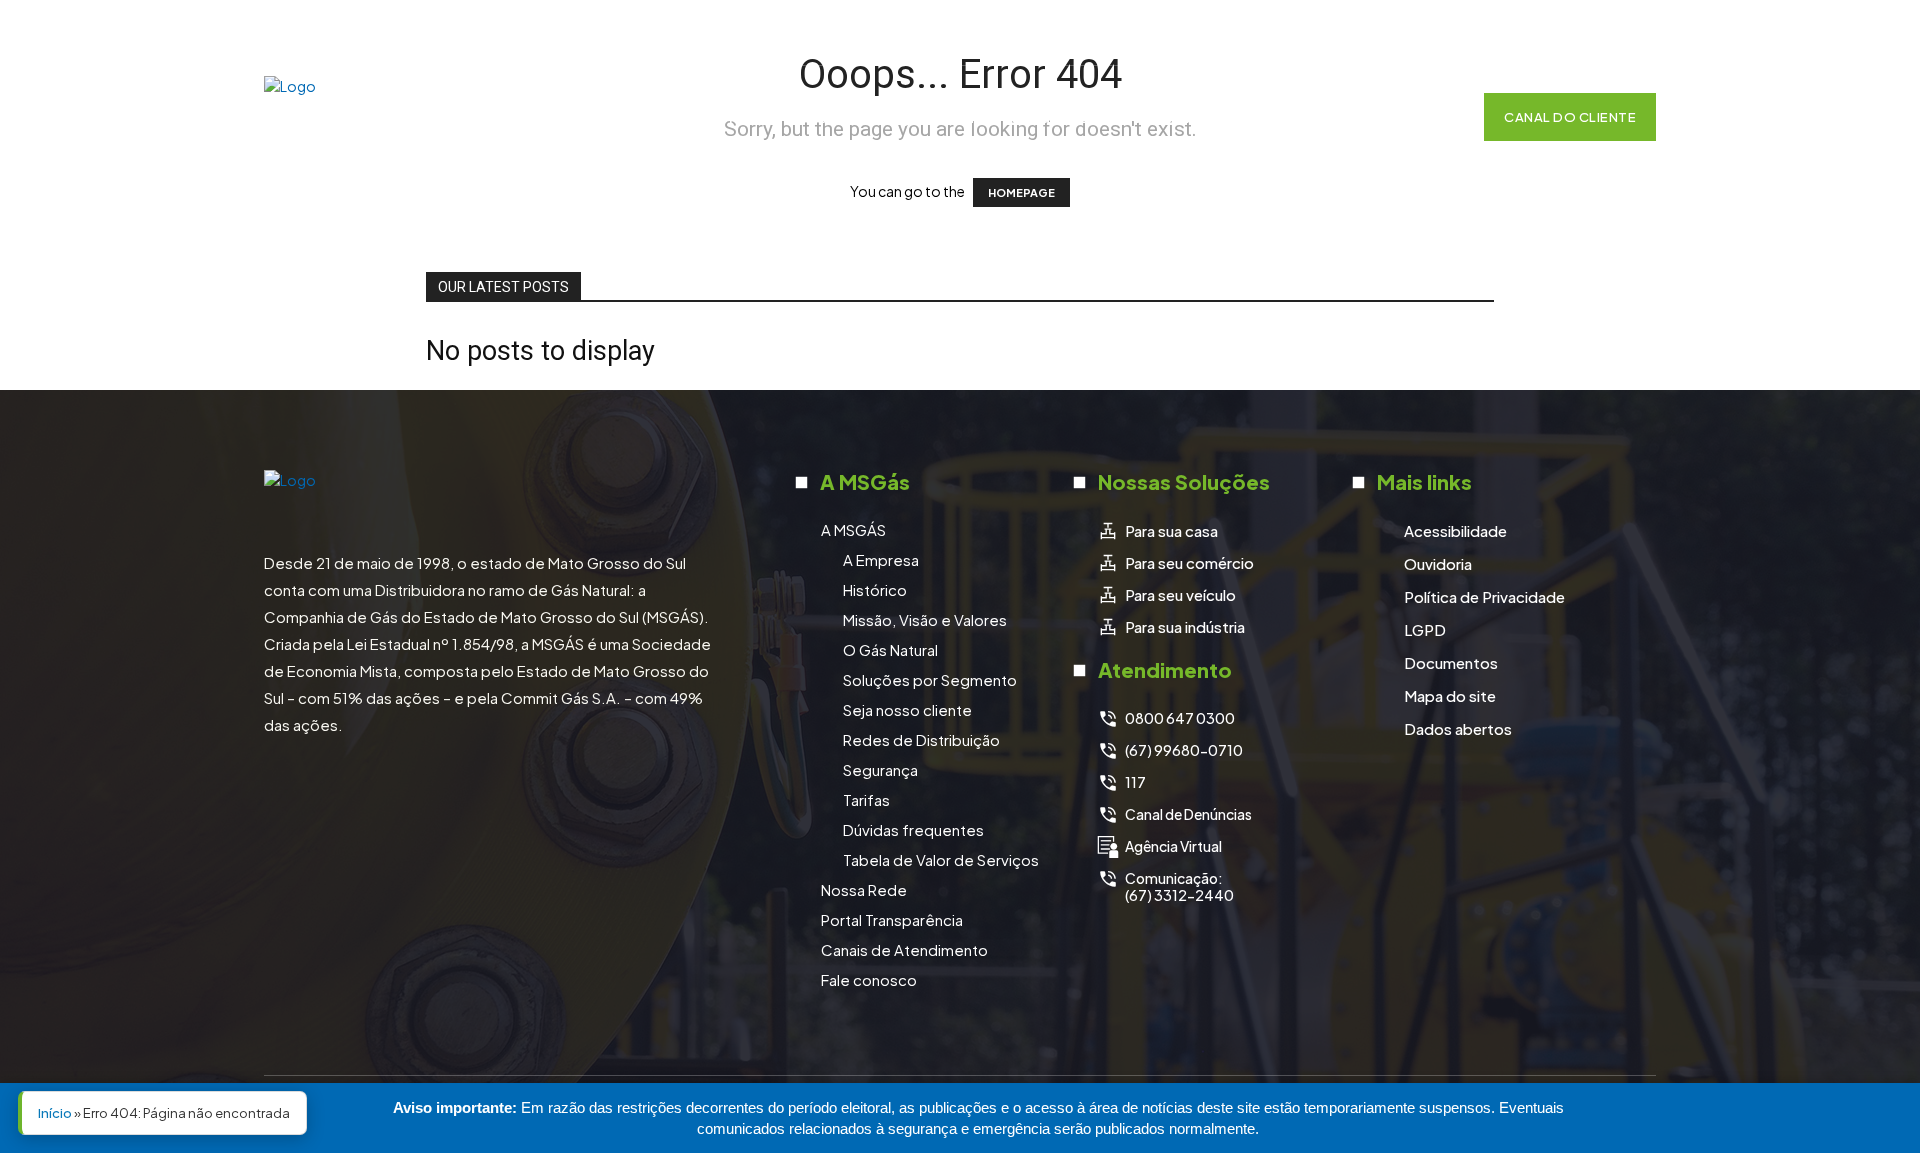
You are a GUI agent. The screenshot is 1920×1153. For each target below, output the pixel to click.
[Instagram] (1536, 33)
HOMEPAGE (1021, 192)
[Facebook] (1486, 33)
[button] (1438, 117)
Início (55, 1113)
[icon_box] (1157, 531)
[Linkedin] (1586, 33)
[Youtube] (1636, 33)
